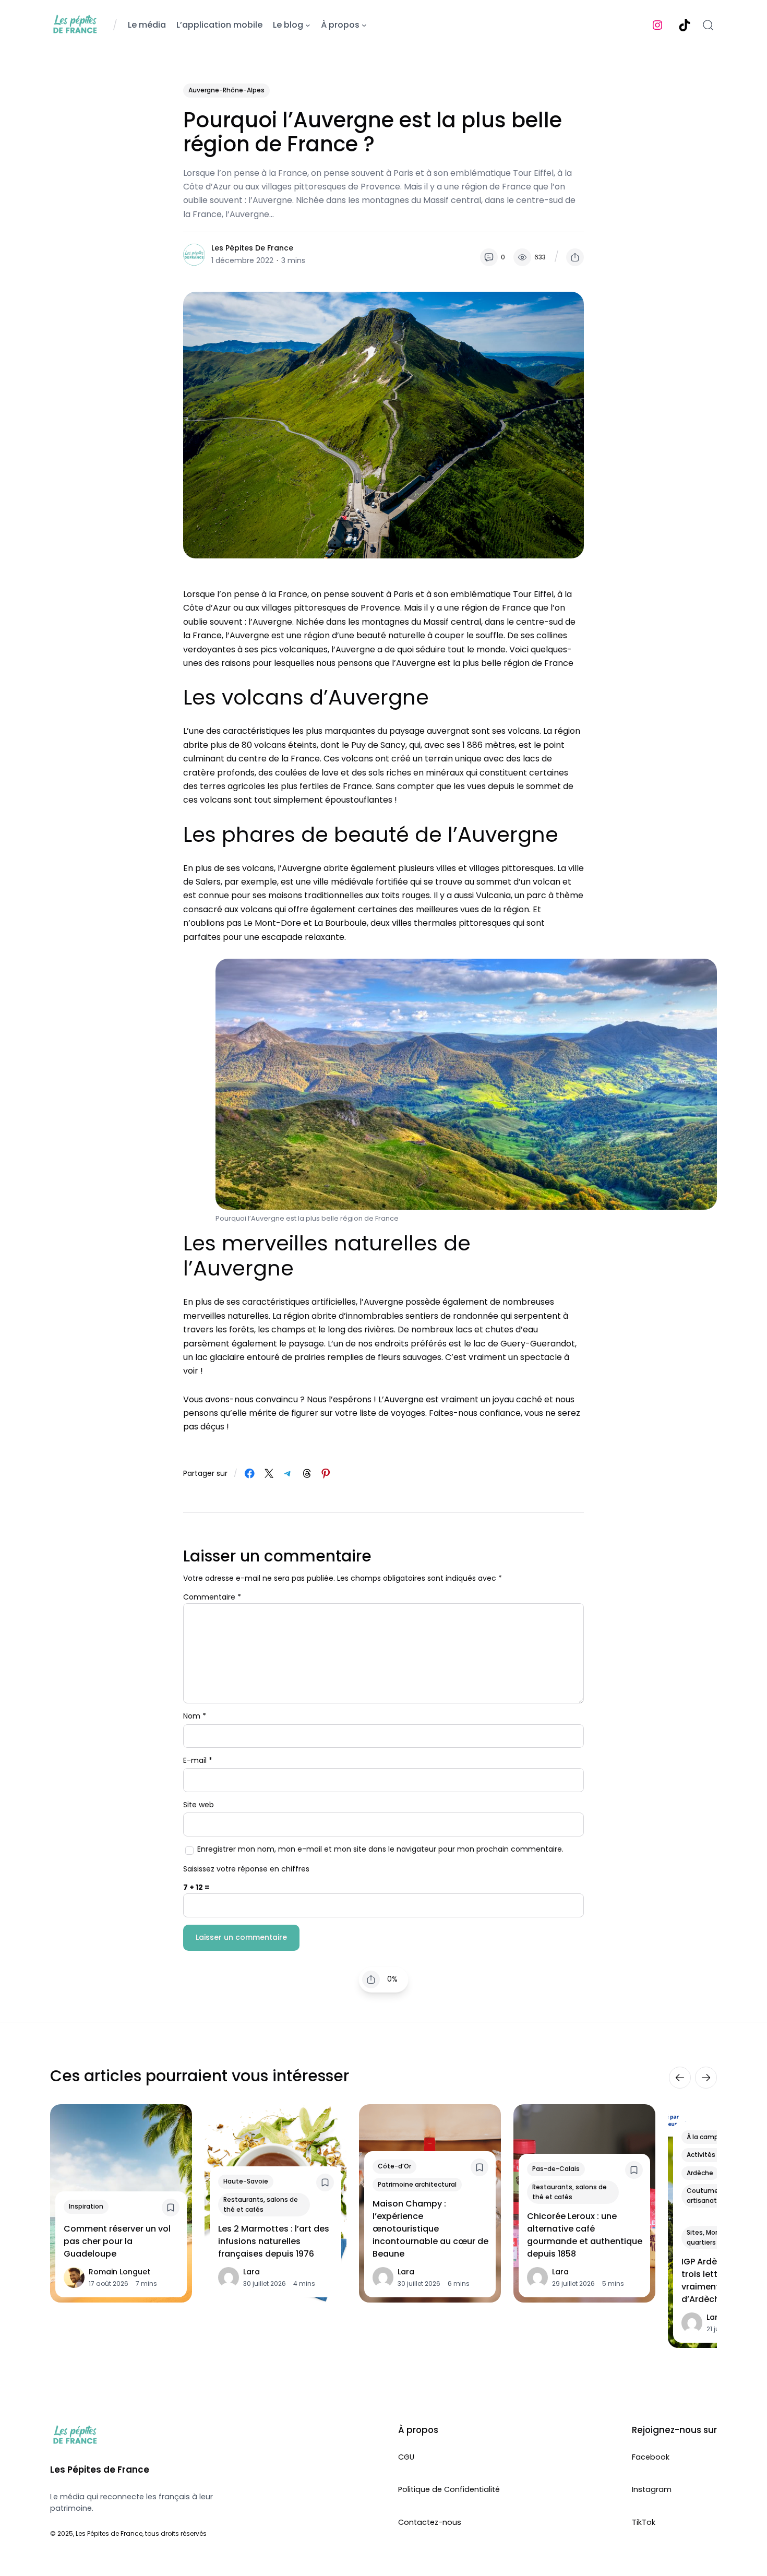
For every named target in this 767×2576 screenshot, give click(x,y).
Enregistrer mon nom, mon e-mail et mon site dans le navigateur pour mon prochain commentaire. (380, 1849)
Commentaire (212, 1597)
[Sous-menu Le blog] (308, 25)
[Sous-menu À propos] (364, 25)
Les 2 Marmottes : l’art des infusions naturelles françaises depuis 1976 (274, 2241)
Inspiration (86, 2206)
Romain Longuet (119, 2272)
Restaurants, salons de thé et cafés (261, 2204)
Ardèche (700, 2172)
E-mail (198, 1760)
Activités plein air (714, 2155)
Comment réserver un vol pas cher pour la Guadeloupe (117, 2241)
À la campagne (711, 2136)
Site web (199, 1805)
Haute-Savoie (246, 2181)
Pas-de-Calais (556, 2169)
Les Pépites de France (252, 248)
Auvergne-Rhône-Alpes (226, 90)
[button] (575, 257)
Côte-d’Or (394, 2166)
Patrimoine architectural (417, 2184)
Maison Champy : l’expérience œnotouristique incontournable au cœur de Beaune (430, 2229)
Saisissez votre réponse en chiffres (246, 1869)
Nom (195, 1716)
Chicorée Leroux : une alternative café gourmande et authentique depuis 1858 (585, 2235)
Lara (251, 2272)
